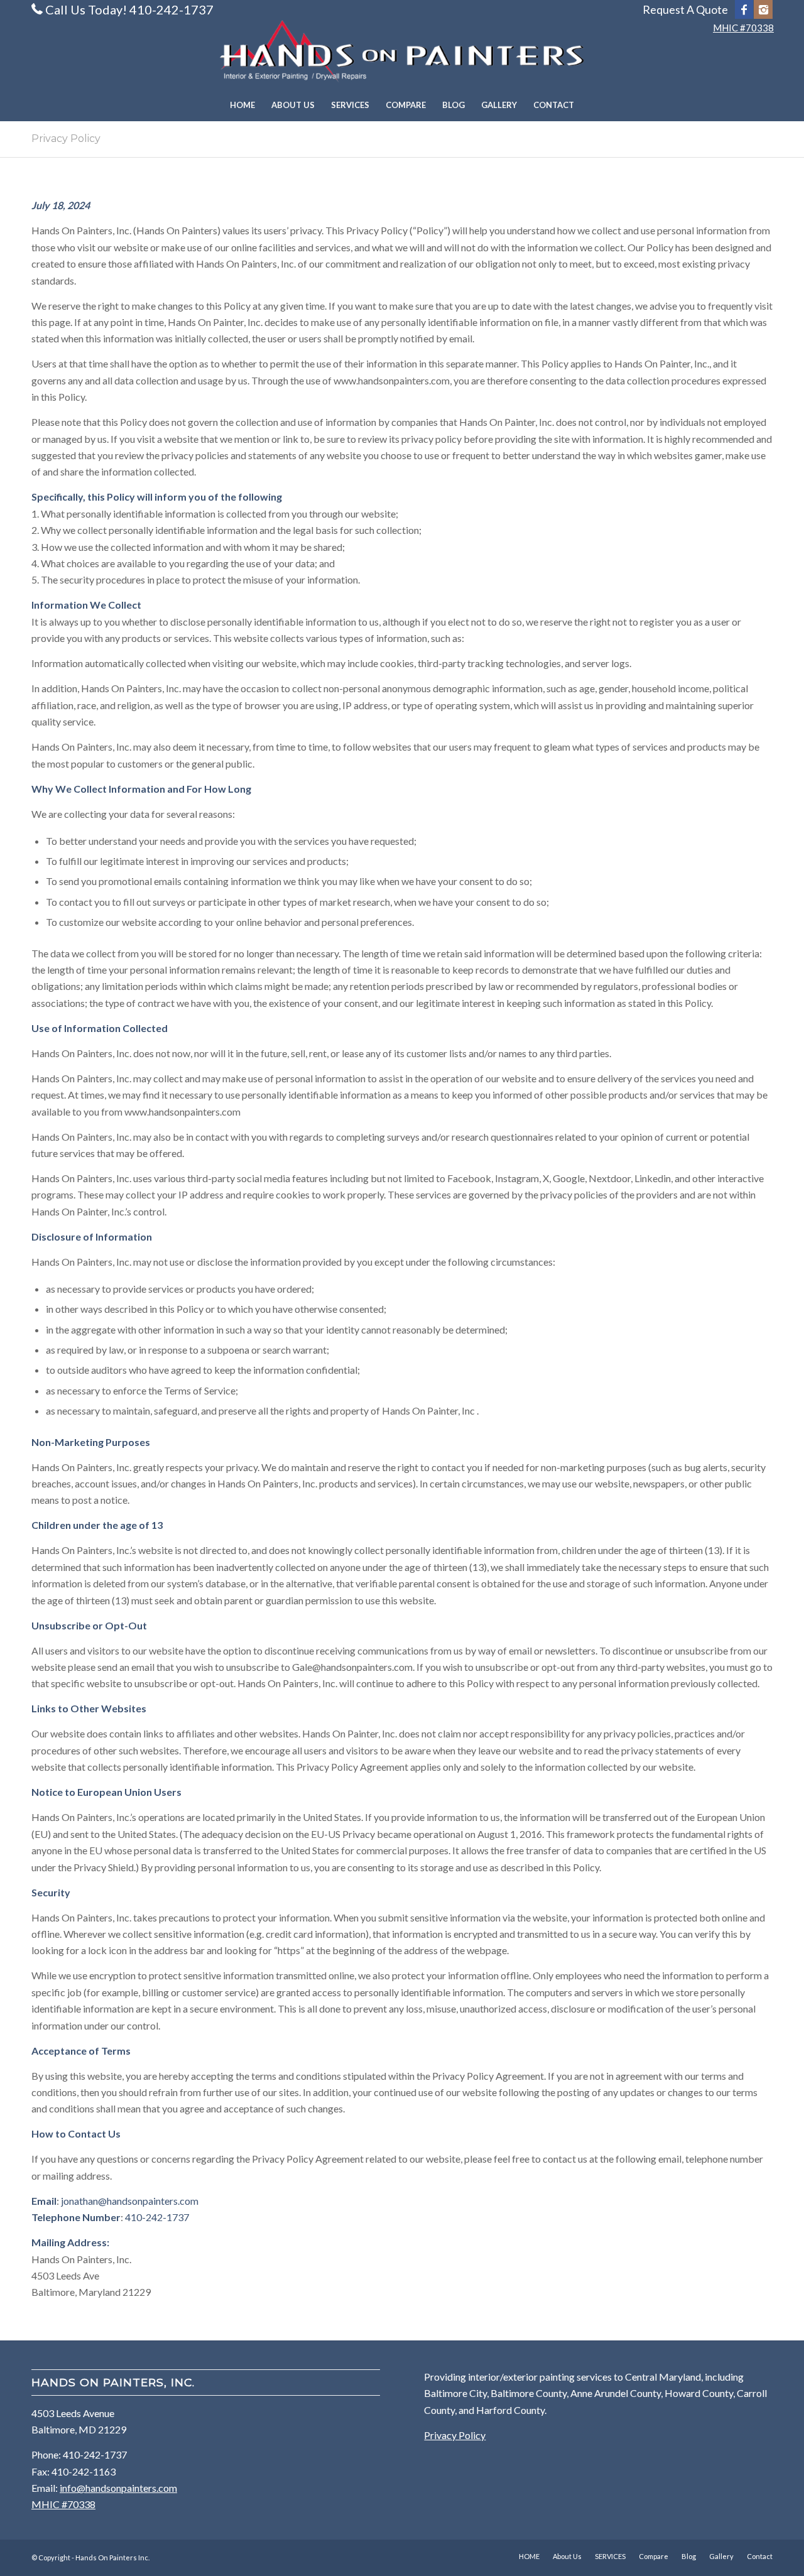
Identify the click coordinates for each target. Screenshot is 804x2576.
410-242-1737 (157, 2217)
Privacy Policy (66, 139)
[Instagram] (763, 9)
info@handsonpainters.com (118, 2488)
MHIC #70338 (743, 28)
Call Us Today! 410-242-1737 (129, 9)
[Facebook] (744, 9)
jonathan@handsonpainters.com (130, 2201)
